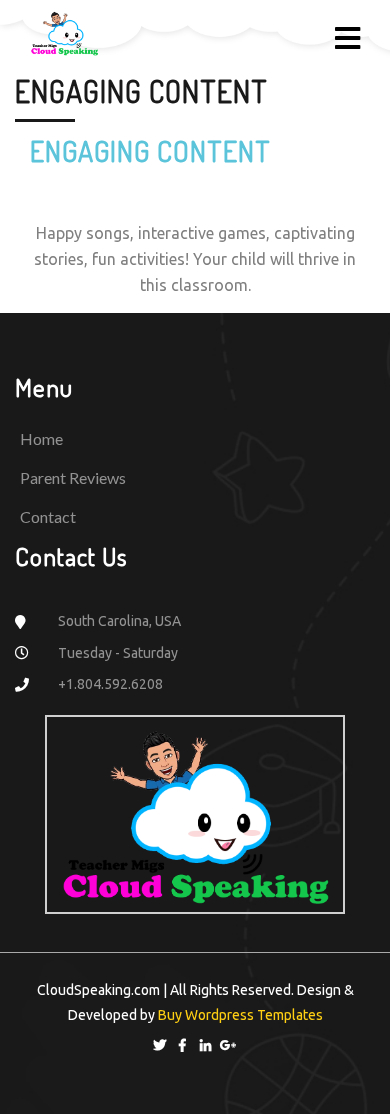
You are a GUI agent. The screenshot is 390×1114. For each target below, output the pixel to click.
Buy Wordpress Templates (239, 1015)
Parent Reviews (73, 477)
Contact (48, 516)
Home (41, 438)
